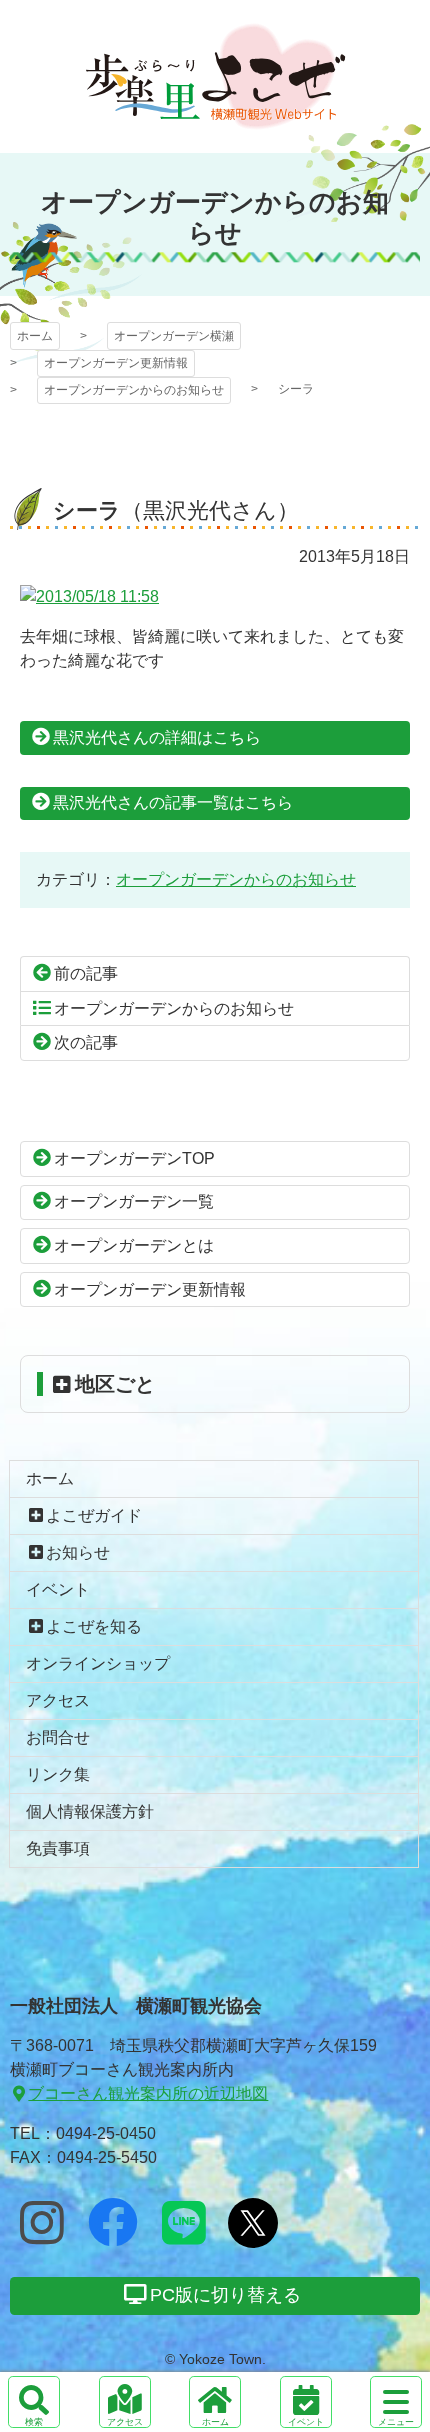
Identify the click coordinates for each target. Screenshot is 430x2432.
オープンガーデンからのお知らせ (134, 390)
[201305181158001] (89, 596)
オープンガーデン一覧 (134, 1201)
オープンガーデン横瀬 (215, 76)
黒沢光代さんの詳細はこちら (157, 737)
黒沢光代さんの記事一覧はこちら (173, 802)
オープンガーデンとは (134, 1245)
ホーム (35, 336)
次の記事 (86, 1042)
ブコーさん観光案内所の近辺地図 (148, 2093)
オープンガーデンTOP (134, 1158)
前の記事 (86, 973)
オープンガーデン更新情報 (116, 363)
